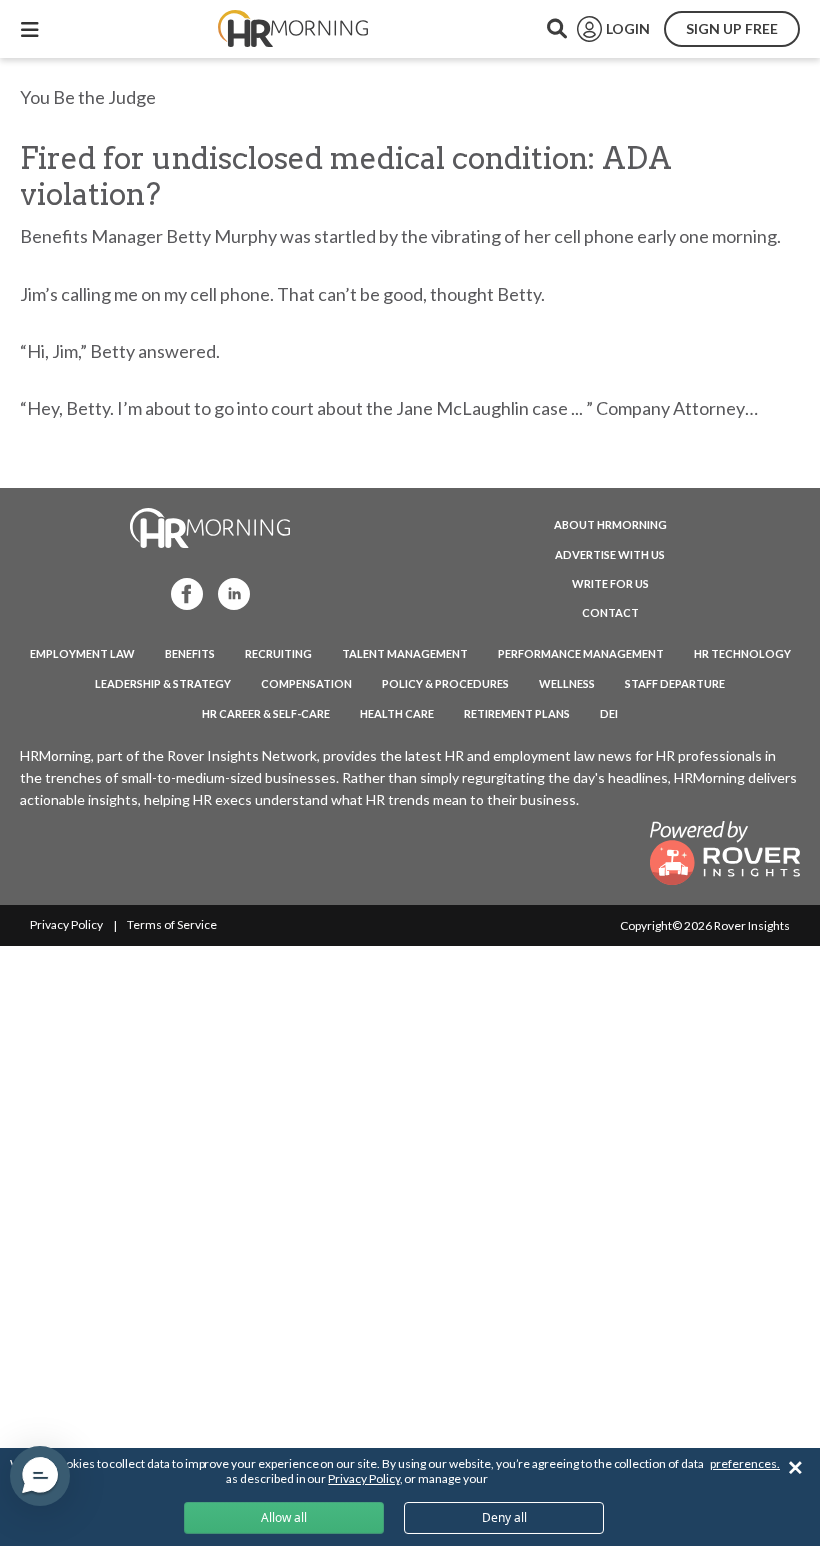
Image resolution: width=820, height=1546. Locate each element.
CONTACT (610, 612)
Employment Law (82, 653)
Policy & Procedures (445, 683)
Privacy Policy (66, 924)
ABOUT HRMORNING (610, 524)
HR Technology (742, 653)
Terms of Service (172, 924)
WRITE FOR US (610, 583)
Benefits (190, 653)
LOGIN (628, 28)
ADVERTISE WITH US (610, 554)
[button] (40, 1476)
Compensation (306, 683)
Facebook (181, 592)
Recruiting (278, 653)
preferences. (745, 1463)
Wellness (567, 683)
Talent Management (405, 653)
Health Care (397, 713)
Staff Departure (675, 683)
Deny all (504, 1517)
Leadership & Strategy (163, 683)
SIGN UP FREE (732, 28)
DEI (609, 713)
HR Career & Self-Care (266, 713)
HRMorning (293, 29)
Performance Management (581, 653)
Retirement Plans (517, 713)
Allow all (284, 1517)
